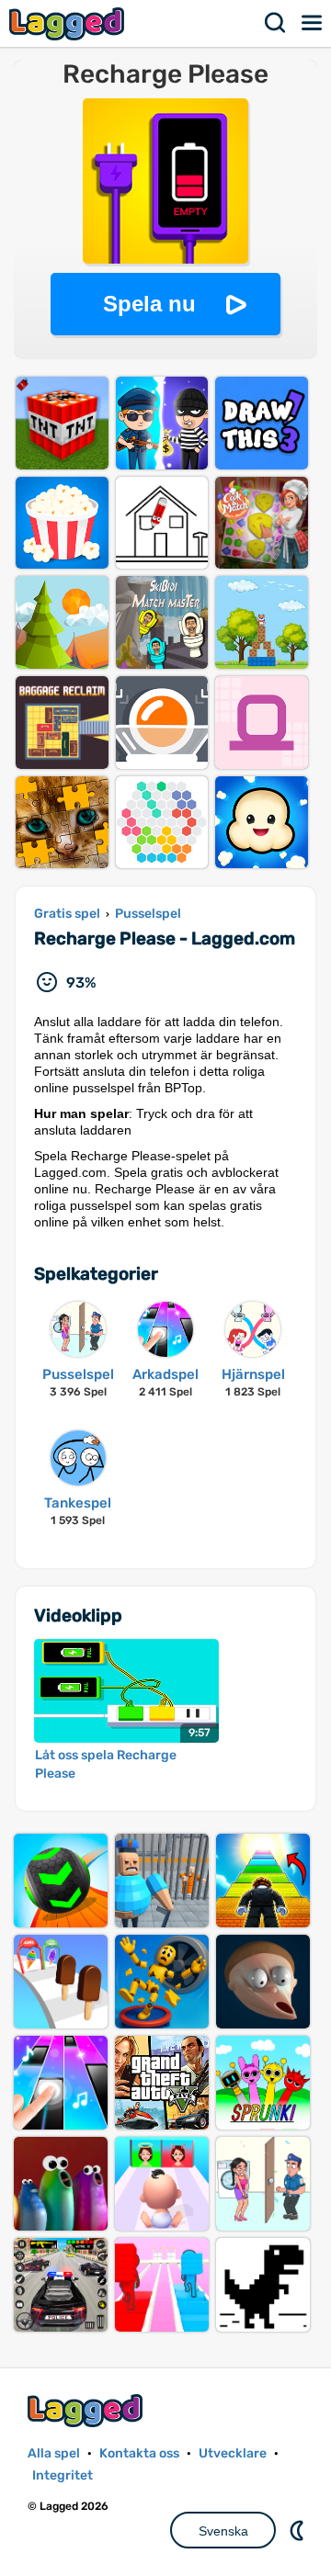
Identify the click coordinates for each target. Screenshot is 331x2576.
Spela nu (149, 304)
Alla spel (54, 2453)
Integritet (63, 2475)
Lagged (69, 23)
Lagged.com (87, 2410)
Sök (276, 23)
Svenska (223, 2531)
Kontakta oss (139, 2453)
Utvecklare (233, 2453)
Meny (313, 23)
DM (299, 2530)
